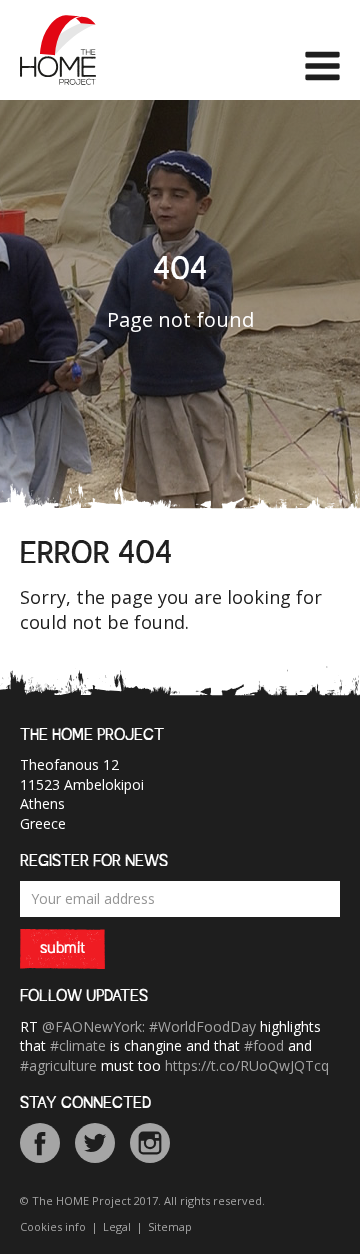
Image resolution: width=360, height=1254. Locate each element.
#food (264, 1045)
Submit (62, 949)
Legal (117, 1226)
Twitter (95, 1143)
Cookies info (53, 1226)
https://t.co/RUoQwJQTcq (247, 1065)
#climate (78, 1045)
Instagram (150, 1143)
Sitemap (170, 1226)
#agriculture (58, 1065)
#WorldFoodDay (202, 1026)
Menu (322, 66)
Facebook (40, 1143)
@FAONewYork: (93, 1026)
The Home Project (58, 50)
